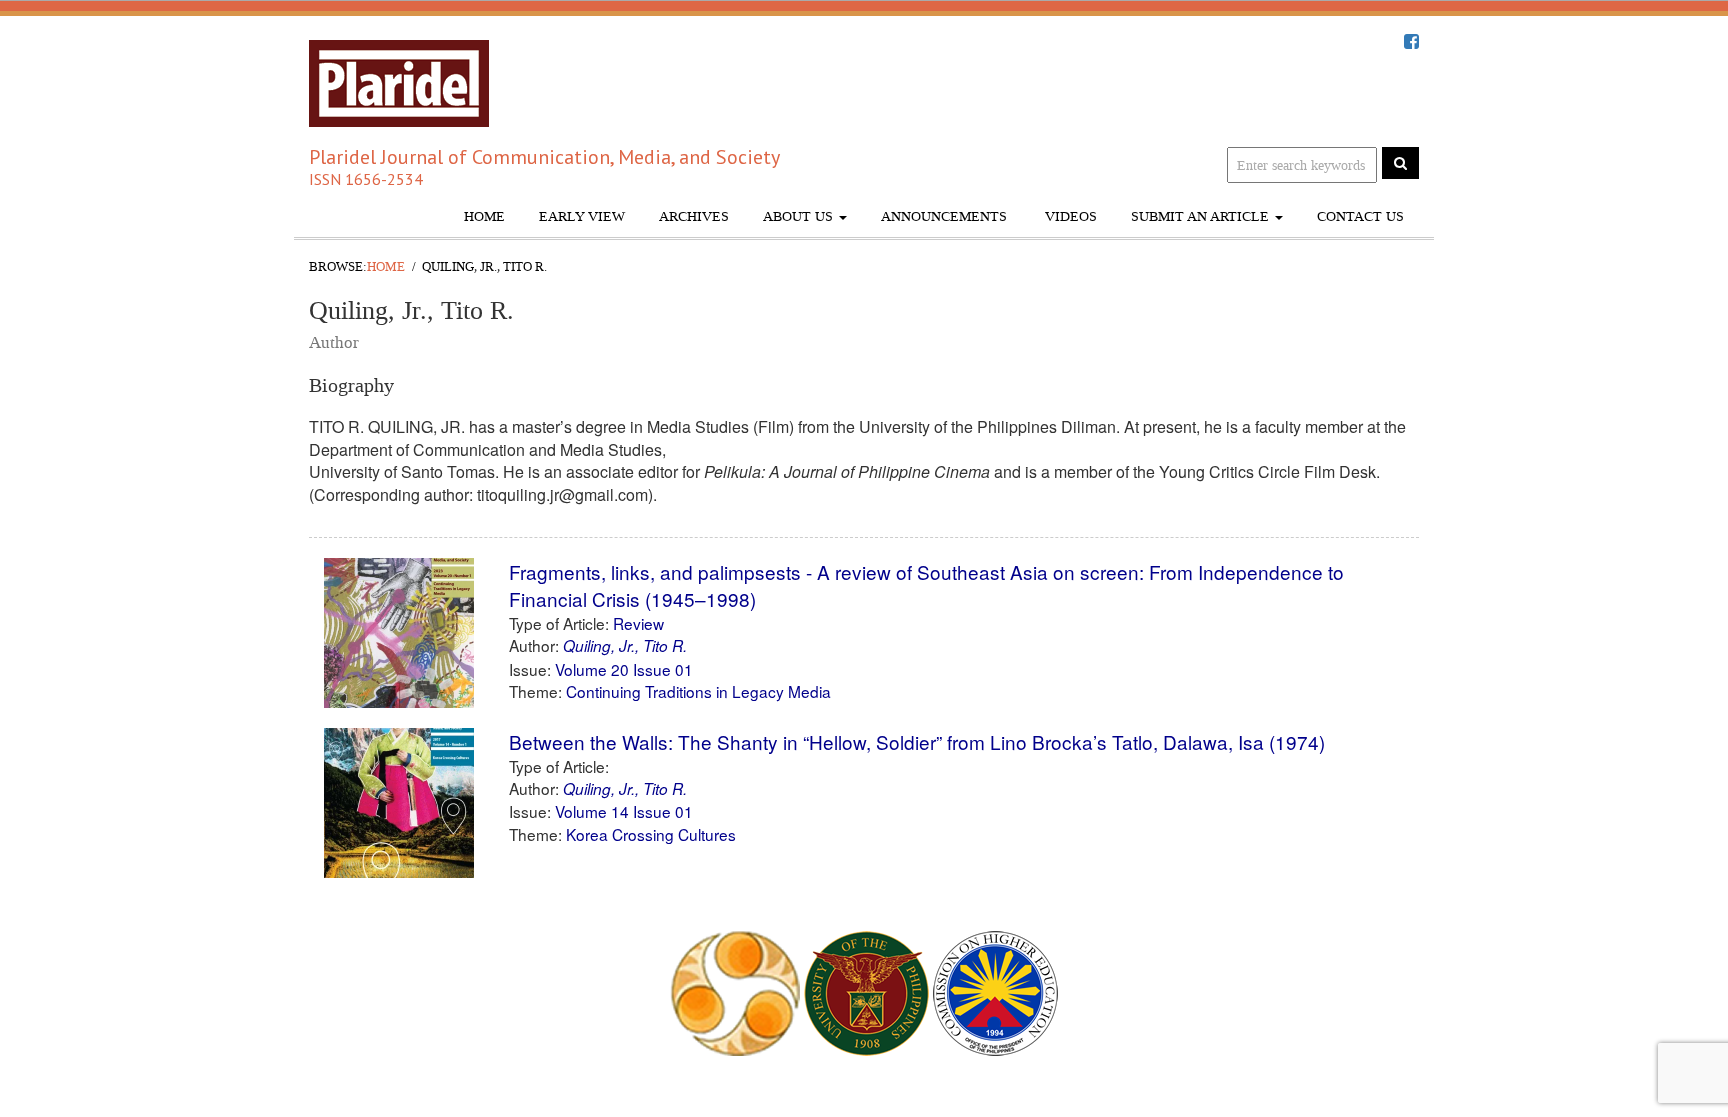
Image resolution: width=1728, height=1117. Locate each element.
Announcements (944, 216)
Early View (582, 216)
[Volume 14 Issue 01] (399, 810)
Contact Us (1360, 216)
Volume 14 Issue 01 (624, 811)
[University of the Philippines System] (866, 991)
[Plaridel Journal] (399, 77)
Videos (1069, 216)
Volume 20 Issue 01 (624, 669)
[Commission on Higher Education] (995, 991)
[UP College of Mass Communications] (735, 991)
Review (638, 623)
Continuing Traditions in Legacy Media (698, 691)
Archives (694, 216)
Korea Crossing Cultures (651, 834)
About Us (800, 216)
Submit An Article (1202, 216)
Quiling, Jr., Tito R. (625, 645)
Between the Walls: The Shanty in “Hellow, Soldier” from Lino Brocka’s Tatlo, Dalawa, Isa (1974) (919, 741)
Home (484, 216)
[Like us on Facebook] (1411, 42)
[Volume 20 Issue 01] (399, 640)
